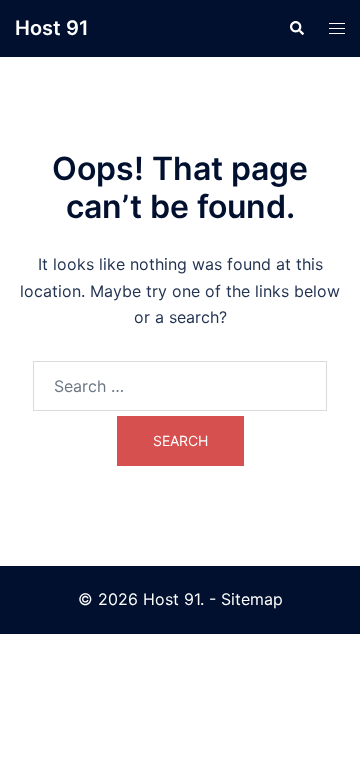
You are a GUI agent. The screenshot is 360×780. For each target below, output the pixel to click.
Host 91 (52, 28)
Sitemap (252, 599)
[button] (296, 28)
